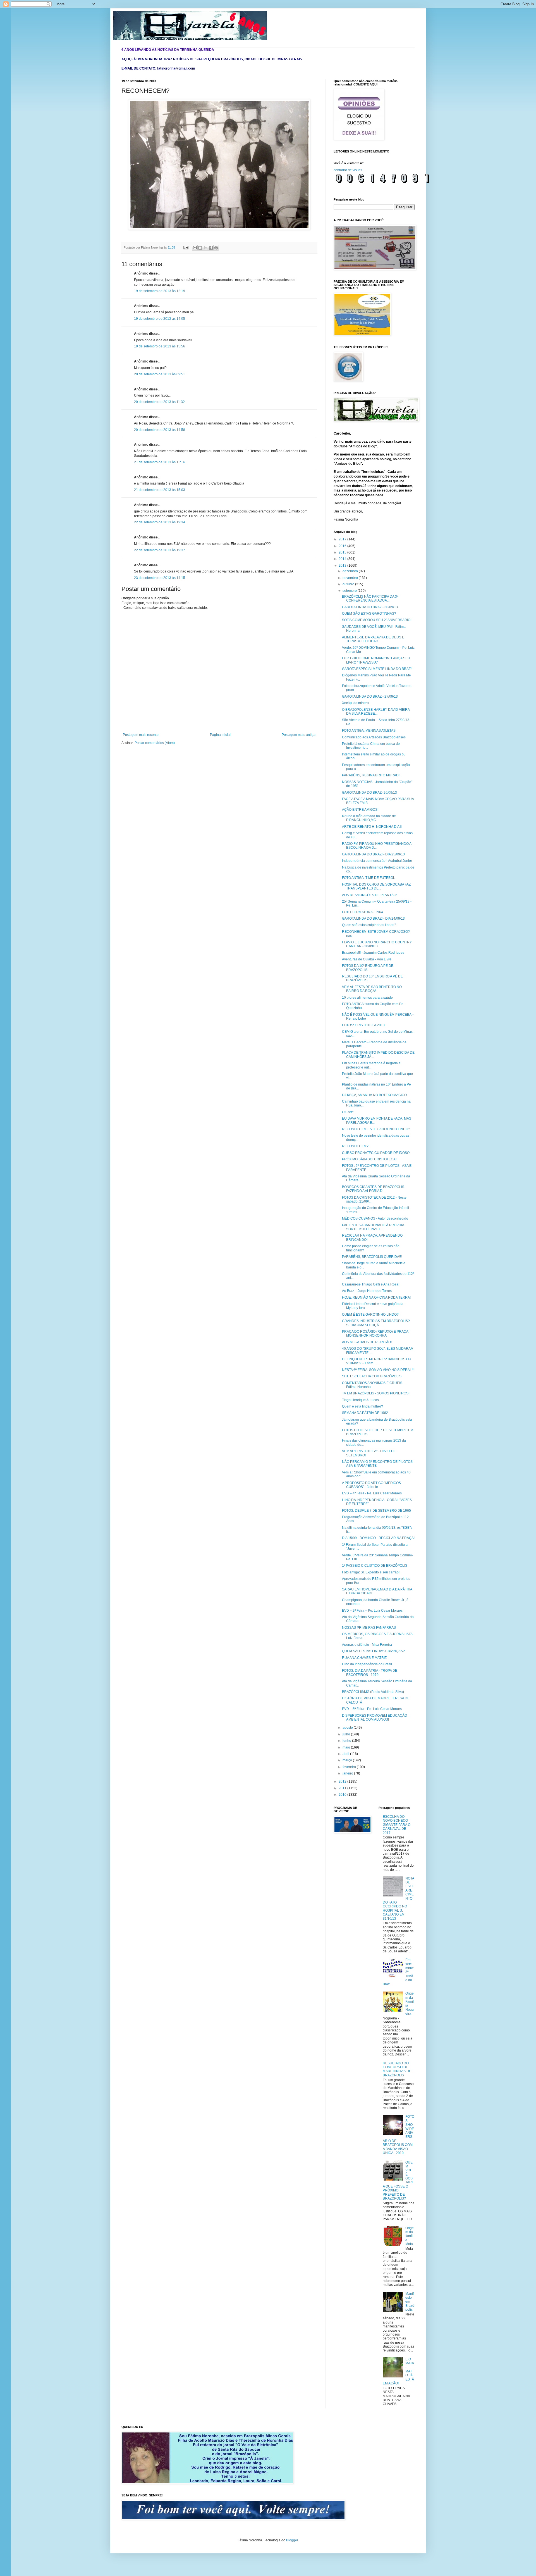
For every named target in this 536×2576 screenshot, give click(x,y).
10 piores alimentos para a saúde (367, 998)
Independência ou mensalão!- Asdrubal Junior (377, 861)
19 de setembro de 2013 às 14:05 (160, 319)
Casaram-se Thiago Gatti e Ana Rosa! (371, 1284)
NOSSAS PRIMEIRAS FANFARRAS (369, 1628)
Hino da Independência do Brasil (367, 1664)
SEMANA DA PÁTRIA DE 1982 (365, 1413)
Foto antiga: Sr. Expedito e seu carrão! (371, 1572)
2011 (343, 1788)
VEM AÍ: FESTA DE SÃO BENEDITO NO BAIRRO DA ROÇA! (372, 989)
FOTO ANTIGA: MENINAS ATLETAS (369, 731)
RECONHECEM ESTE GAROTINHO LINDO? (376, 1129)
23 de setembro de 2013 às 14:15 (160, 578)
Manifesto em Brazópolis (410, 2302)
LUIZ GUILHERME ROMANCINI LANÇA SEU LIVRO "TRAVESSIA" (376, 660)
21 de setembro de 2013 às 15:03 (160, 490)
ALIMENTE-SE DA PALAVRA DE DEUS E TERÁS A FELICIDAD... (373, 639)
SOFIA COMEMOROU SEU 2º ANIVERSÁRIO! (377, 620)
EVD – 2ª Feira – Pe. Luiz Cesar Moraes (372, 1611)
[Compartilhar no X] (205, 248)
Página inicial (220, 735)
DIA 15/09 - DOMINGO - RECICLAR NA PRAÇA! (378, 1538)
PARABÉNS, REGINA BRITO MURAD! (371, 775)
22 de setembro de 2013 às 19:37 (160, 550)
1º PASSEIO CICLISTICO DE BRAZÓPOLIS (375, 1566)
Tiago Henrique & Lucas (360, 1400)
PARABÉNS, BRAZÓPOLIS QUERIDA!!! (372, 1257)
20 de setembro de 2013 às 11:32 (159, 402)
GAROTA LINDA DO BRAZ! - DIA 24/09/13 (373, 919)
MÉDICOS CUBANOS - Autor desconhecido (375, 1218)
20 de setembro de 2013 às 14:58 (160, 430)
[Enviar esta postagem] (186, 247)
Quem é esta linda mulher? (362, 1406)
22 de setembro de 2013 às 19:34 (160, 522)
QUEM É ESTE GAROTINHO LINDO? (370, 1315)
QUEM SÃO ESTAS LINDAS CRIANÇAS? (373, 1651)
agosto (348, 1728)
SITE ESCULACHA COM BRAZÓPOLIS (372, 1376)
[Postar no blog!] (200, 248)
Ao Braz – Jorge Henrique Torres (367, 1291)
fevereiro (350, 1767)
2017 (343, 539)
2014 (343, 559)
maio (347, 1747)
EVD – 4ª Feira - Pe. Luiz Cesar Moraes (372, 1493)
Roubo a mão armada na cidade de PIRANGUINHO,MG (369, 818)
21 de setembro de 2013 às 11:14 (159, 462)
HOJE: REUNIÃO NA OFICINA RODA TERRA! (376, 1297)
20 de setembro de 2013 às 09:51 (160, 374)
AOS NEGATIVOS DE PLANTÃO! (367, 1342)
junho (347, 1741)
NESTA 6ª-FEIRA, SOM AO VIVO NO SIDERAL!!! (378, 1370)
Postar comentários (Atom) (155, 743)
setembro (350, 591)
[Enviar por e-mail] (195, 248)
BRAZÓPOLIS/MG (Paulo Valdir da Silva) (373, 1692)
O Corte (348, 1112)
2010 (343, 1795)
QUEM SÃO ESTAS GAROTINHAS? (369, 614)
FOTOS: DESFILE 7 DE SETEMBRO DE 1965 (376, 1511)
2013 (343, 566)
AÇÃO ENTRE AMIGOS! (360, 810)
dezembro (351, 571)
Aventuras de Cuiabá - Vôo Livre (367, 959)
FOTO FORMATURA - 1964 (362, 912)
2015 (343, 552)
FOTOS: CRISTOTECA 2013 (363, 1025)
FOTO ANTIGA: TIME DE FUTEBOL (368, 878)
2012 (343, 1781)
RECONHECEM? (355, 1146)
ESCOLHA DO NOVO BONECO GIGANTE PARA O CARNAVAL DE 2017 (397, 1825)
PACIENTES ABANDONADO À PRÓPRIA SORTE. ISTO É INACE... (373, 1227)
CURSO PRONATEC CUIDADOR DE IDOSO (376, 1153)
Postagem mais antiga (299, 735)
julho (347, 1734)
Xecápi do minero (355, 703)
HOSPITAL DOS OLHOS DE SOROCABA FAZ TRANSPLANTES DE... (376, 886)
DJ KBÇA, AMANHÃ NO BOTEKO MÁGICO (374, 1095)
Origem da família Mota (410, 2236)
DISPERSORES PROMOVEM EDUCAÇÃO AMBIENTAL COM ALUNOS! (375, 1718)
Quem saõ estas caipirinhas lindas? (369, 925)
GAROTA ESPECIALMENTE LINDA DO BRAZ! (377, 669)
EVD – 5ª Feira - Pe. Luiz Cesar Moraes (372, 1709)
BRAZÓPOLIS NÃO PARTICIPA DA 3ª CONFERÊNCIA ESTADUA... (370, 598)
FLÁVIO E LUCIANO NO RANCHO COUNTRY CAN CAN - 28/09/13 (377, 944)
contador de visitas (348, 170)
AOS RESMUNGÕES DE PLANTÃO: (369, 895)
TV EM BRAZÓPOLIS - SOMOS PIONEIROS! (376, 1393)
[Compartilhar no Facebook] (211, 248)
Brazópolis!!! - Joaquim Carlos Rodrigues (373, 953)
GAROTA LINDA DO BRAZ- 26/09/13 (369, 793)
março (348, 1760)
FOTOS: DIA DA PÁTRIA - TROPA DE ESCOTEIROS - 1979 (370, 1673)
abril (346, 1754)
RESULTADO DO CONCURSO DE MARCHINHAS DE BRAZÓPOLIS (397, 2069)
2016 (343, 546)
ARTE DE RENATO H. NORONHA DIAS (372, 827)
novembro (351, 578)
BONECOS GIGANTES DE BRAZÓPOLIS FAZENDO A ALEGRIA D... (373, 1189)
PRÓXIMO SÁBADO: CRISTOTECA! (369, 1159)
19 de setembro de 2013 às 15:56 (160, 346)
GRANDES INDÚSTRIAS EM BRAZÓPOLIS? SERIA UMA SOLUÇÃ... (376, 1323)
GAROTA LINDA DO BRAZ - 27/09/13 (370, 697)
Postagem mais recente (141, 735)
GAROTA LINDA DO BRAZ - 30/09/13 (370, 607)
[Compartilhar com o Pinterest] (216, 248)
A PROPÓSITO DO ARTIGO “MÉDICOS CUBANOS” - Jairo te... (371, 1485)
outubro (349, 584)
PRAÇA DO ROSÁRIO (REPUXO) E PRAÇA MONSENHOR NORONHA (375, 1334)
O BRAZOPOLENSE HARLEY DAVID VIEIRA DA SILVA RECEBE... (376, 712)
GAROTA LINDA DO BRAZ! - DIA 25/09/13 (373, 854)
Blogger (292, 2540)
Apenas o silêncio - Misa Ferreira (367, 1645)
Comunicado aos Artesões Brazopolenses (374, 737)
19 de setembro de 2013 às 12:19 (160, 291)
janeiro (348, 1773)
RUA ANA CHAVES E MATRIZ (364, 1658)
